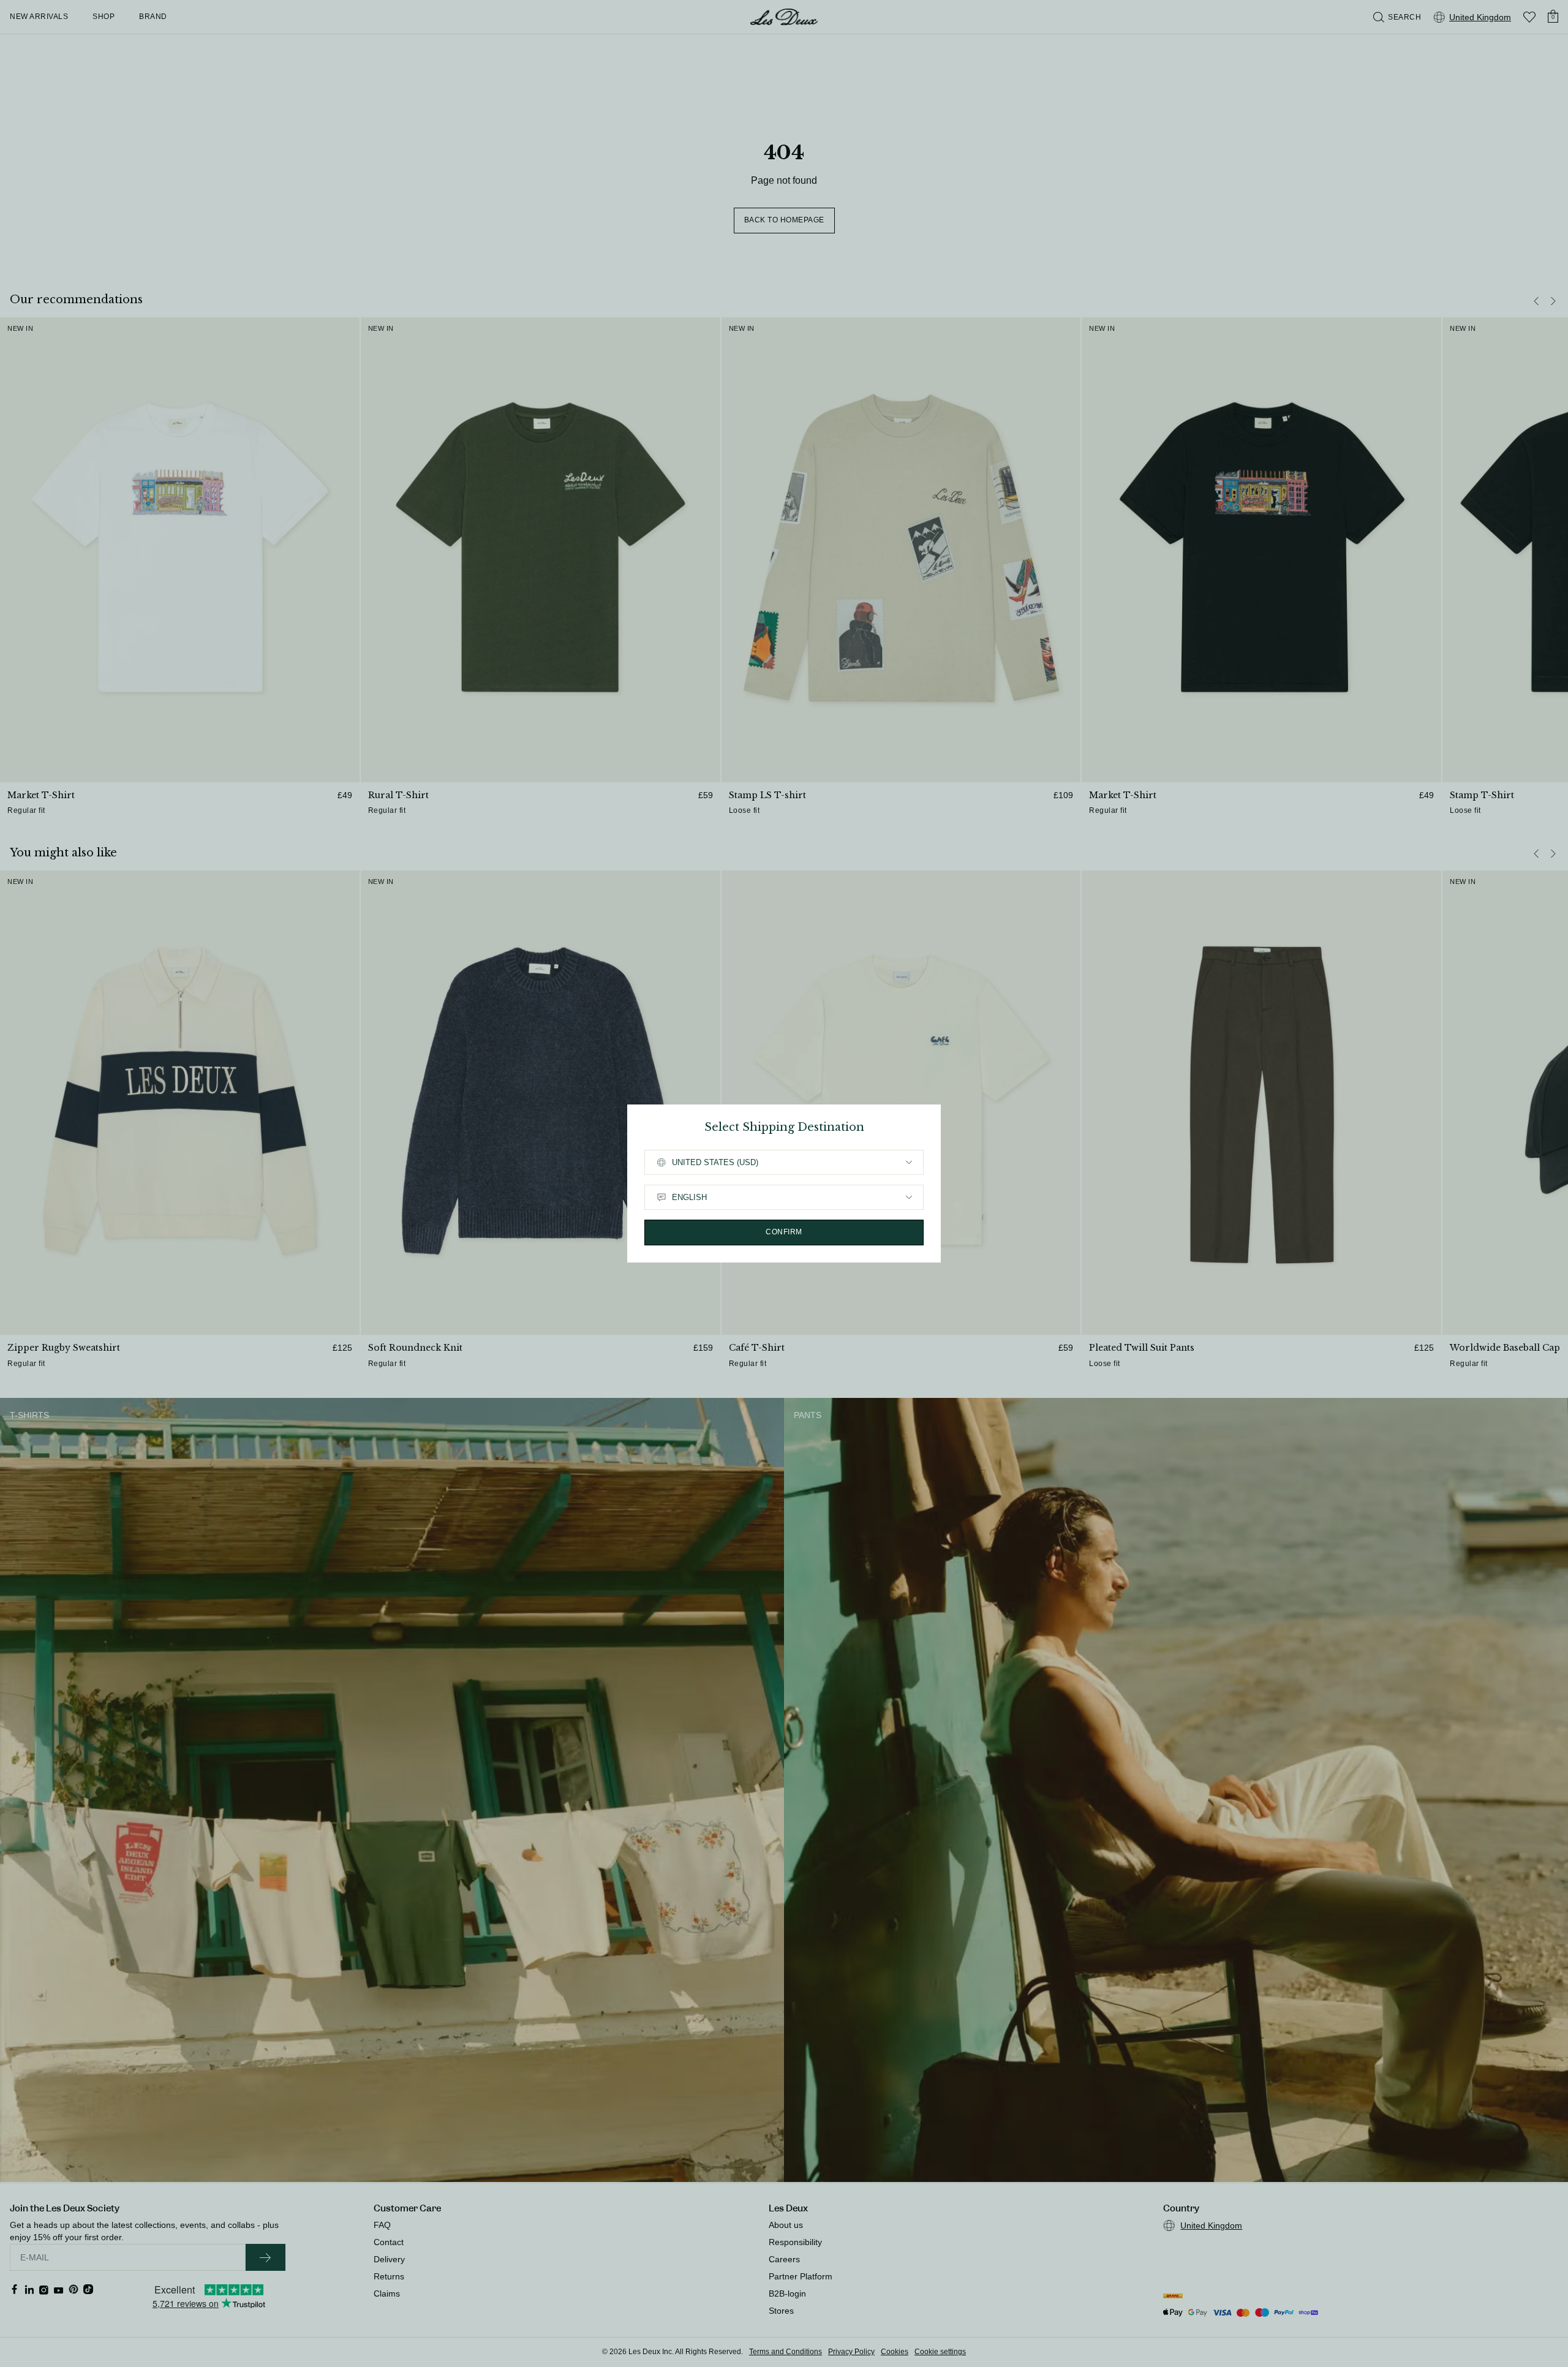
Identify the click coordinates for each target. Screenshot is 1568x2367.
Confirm (784, 1232)
